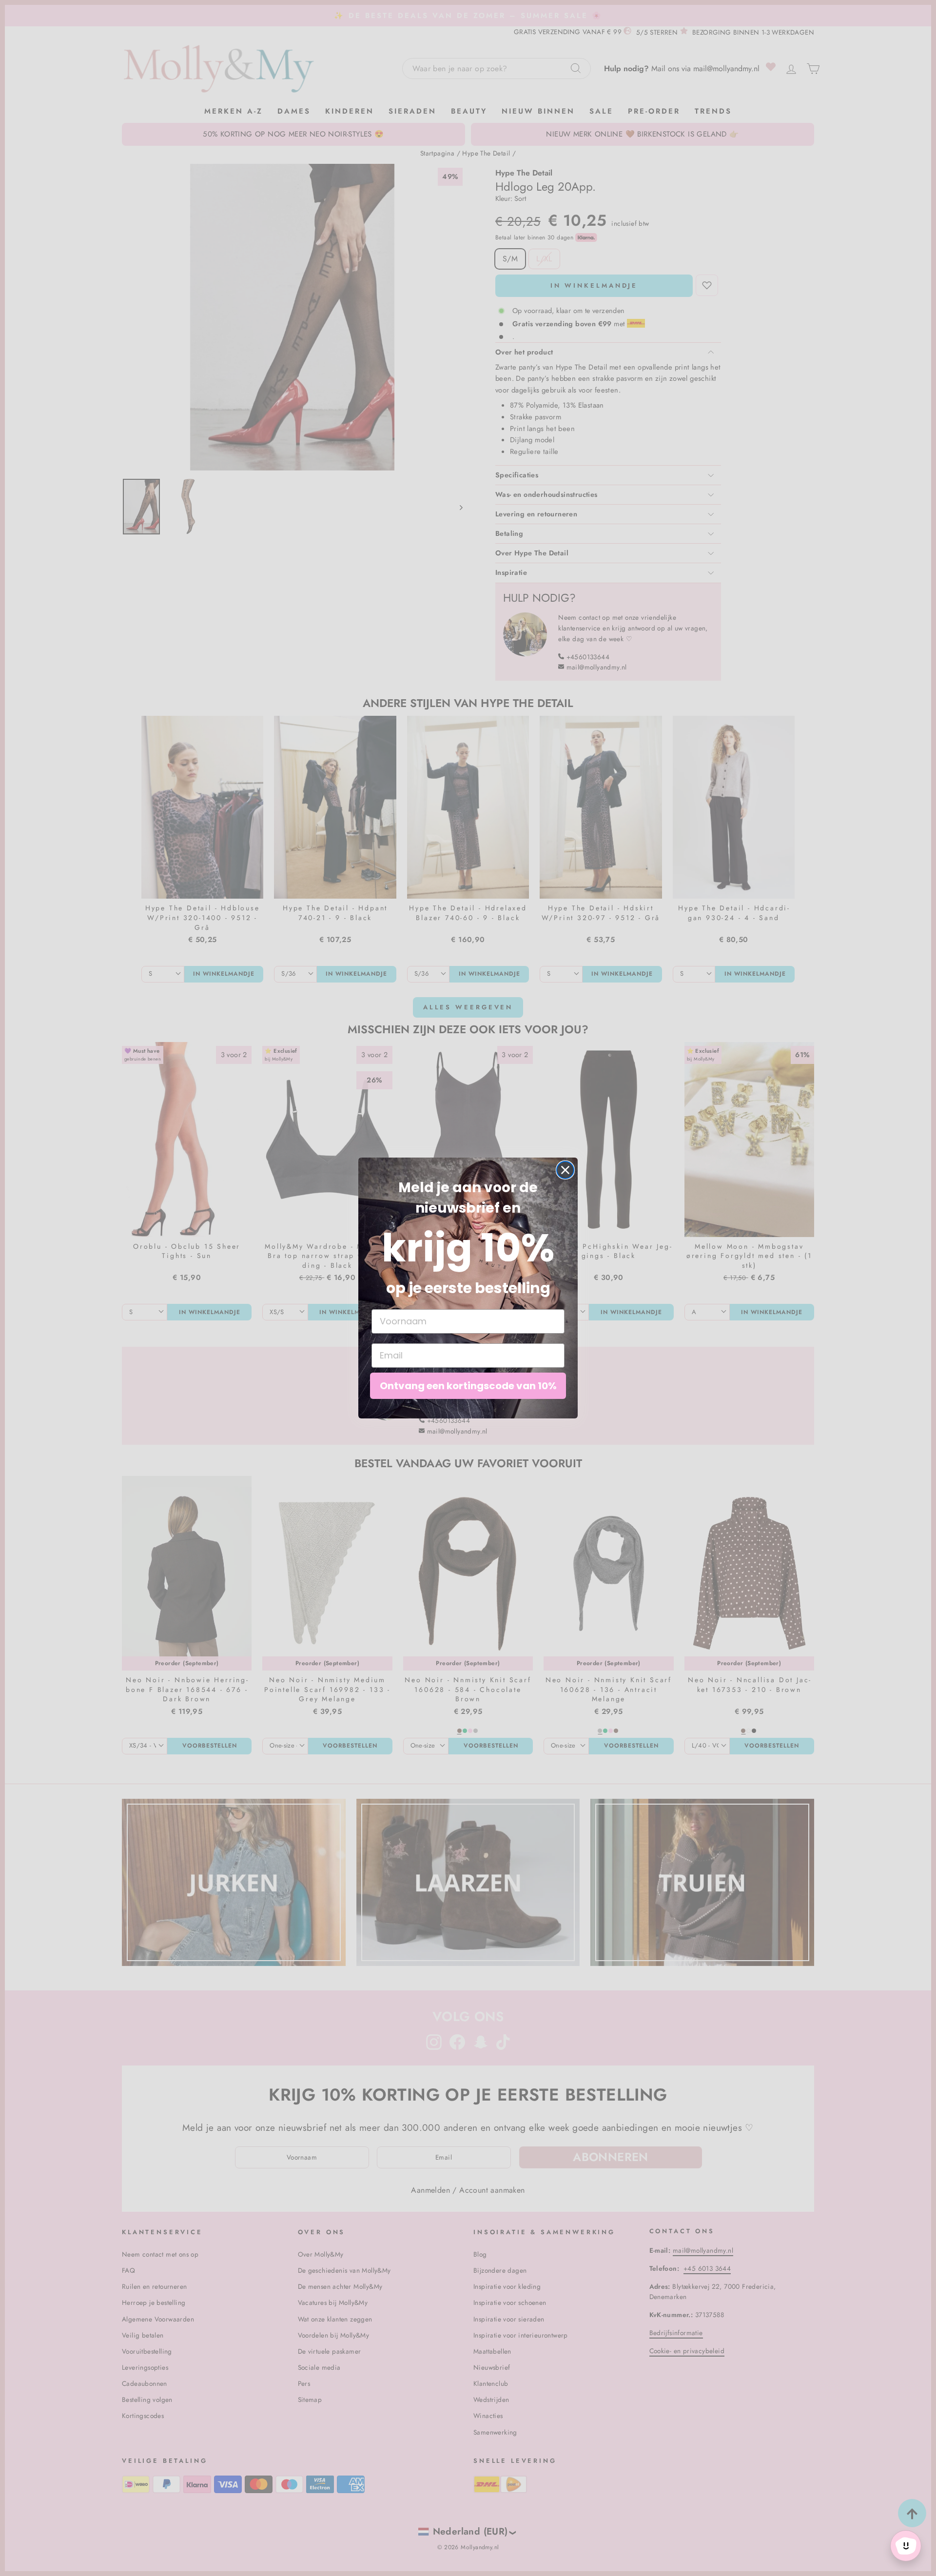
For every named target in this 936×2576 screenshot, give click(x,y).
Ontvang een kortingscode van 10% (468, 1386)
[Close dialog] (565, 1170)
